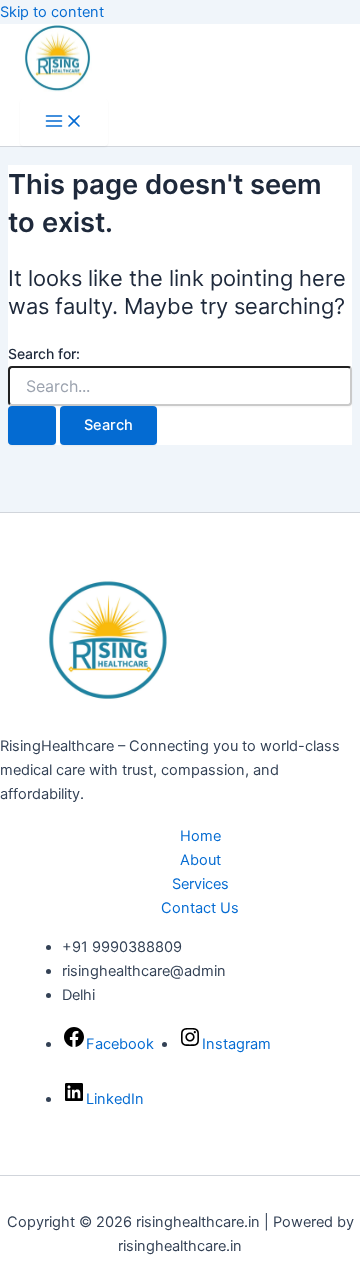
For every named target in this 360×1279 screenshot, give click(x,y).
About (200, 860)
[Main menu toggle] (64, 122)
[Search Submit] (32, 425)
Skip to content (52, 12)
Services (200, 884)
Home (200, 836)
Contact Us (200, 908)
